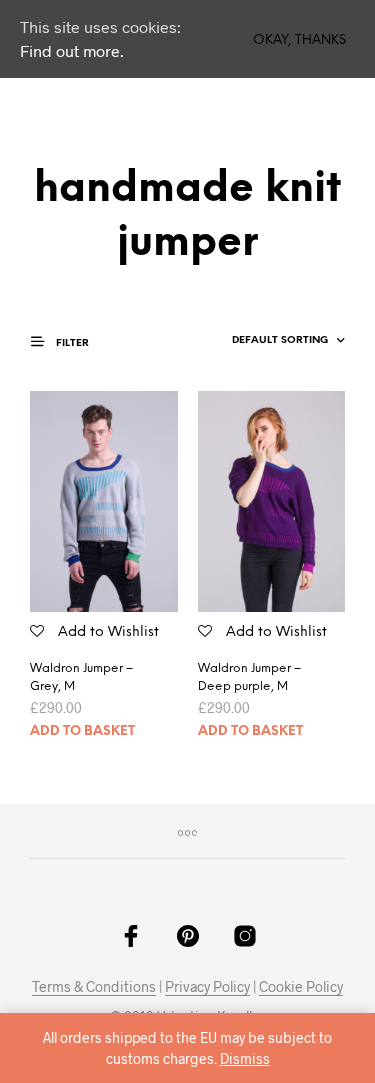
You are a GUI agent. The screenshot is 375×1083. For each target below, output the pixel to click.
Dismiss (245, 1058)
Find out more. (72, 50)
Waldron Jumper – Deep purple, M (249, 677)
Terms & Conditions (94, 987)
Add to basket (82, 731)
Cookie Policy (301, 987)
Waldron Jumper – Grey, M (81, 677)
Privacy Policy (207, 987)
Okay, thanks (299, 40)
